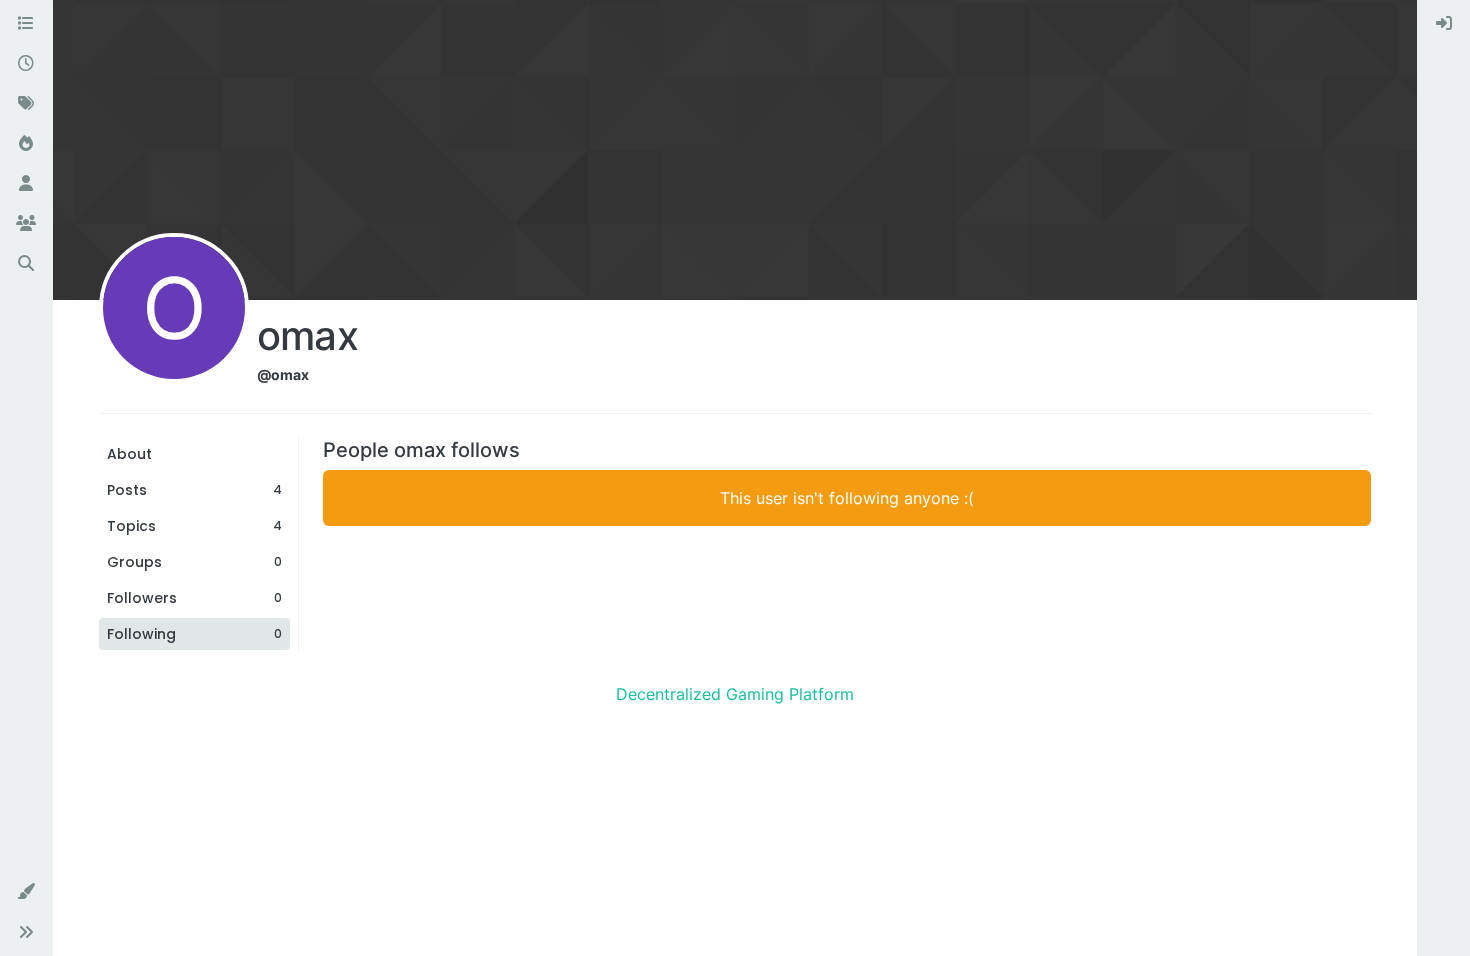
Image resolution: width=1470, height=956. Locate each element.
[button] (26, 892)
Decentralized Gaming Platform (735, 694)
